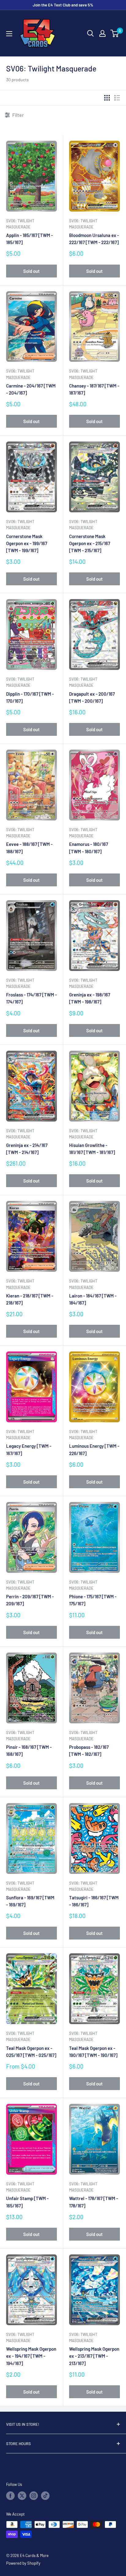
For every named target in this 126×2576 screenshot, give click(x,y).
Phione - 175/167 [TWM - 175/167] (93, 1600)
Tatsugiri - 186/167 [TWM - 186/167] (94, 1901)
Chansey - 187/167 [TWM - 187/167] (94, 389)
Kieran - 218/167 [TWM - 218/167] (30, 1299)
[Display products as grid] (107, 98)
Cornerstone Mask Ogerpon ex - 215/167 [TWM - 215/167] (90, 543)
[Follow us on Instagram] (34, 2496)
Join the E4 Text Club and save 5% (63, 5)
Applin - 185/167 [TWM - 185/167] (30, 239)
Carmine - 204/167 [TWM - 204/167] (31, 389)
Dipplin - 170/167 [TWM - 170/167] (30, 697)
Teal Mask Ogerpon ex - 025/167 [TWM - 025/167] (31, 2052)
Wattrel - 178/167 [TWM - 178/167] (94, 2202)
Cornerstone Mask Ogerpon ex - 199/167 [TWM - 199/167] (27, 543)
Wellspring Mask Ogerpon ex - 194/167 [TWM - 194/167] (31, 2356)
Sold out (31, 271)
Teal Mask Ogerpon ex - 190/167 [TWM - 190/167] (93, 2052)
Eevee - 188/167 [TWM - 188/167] (29, 848)
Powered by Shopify (23, 2563)
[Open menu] (9, 34)
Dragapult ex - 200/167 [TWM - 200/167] (92, 697)
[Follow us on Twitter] (22, 2496)
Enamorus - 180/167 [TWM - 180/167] (89, 848)
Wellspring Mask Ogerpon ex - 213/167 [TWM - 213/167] (94, 2356)
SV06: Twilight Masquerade (20, 224)
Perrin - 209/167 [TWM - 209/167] (30, 1600)
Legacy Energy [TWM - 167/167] (29, 1449)
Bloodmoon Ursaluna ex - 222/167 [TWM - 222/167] (94, 239)
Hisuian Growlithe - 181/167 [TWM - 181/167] (92, 1149)
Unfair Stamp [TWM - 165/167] (27, 2202)
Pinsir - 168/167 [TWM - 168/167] (29, 1750)
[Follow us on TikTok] (45, 2496)
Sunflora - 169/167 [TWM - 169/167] (30, 1901)
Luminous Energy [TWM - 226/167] (94, 1449)
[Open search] (91, 33)
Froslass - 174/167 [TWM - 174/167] (31, 998)
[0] (115, 33)
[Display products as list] (117, 98)
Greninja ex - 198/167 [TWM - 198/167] (90, 998)
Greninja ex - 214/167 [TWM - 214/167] (27, 1149)
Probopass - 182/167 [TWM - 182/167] (89, 1750)
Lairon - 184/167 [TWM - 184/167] (93, 1299)
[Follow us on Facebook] (10, 2496)
